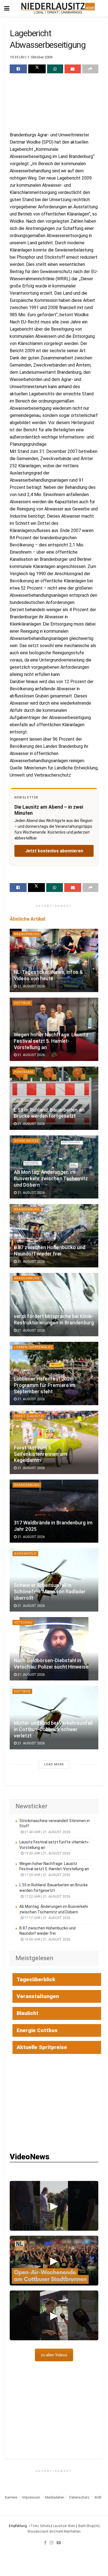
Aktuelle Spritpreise (42, 2047)
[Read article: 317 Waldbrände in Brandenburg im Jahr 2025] (54, 1511)
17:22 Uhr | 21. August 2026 (47, 1897)
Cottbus (22, 1003)
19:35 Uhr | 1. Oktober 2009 (31, 57)
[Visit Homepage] (58, 8)
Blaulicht (28, 2013)
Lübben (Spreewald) (33, 1347)
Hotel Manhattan (68, 2531)
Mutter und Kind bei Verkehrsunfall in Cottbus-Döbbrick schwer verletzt (53, 1729)
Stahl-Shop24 (88, 2526)
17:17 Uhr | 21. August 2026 (47, 1918)
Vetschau (23, 1622)
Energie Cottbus (37, 2030)
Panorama (24, 1072)
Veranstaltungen (38, 1996)
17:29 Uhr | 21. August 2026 (47, 1875)
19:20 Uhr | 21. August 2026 (47, 1853)
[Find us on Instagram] (52, 2543)
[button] (54, 2206)
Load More (54, 1764)
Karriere (11, 2497)
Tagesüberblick (36, 1979)
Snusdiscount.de (40, 2531)
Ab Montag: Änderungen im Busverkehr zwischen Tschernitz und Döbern (51, 1179)
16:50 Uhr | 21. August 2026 (47, 1939)
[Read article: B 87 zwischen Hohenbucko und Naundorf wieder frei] (54, 1236)
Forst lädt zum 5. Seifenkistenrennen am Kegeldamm (40, 1454)
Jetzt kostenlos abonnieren (54, 851)
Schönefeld (25, 1554)
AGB (98, 2497)
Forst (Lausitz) (29, 1416)
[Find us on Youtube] (59, 2543)
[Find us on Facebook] (45, 2543)
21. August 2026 (31, 986)
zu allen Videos (54, 2355)
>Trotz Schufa (39, 2526)
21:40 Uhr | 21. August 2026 (47, 1832)
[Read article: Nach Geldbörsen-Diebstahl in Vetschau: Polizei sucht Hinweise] (54, 1649)
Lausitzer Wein (64, 2526)
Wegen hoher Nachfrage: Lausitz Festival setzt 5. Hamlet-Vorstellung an (51, 1041)
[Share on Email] (73, 69)
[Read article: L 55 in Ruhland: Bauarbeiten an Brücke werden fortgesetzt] (54, 1098)
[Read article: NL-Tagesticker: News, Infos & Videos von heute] (54, 960)
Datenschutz (79, 2497)
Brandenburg (27, 934)
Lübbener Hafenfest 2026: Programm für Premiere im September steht (45, 1385)
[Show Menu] (7, 8)
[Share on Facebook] (18, 69)
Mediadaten (55, 2497)
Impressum (31, 2497)
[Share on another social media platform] (90, 69)
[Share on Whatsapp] (55, 69)
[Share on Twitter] (37, 69)
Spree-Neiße (26, 1141)
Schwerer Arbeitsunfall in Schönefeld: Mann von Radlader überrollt (50, 1592)
